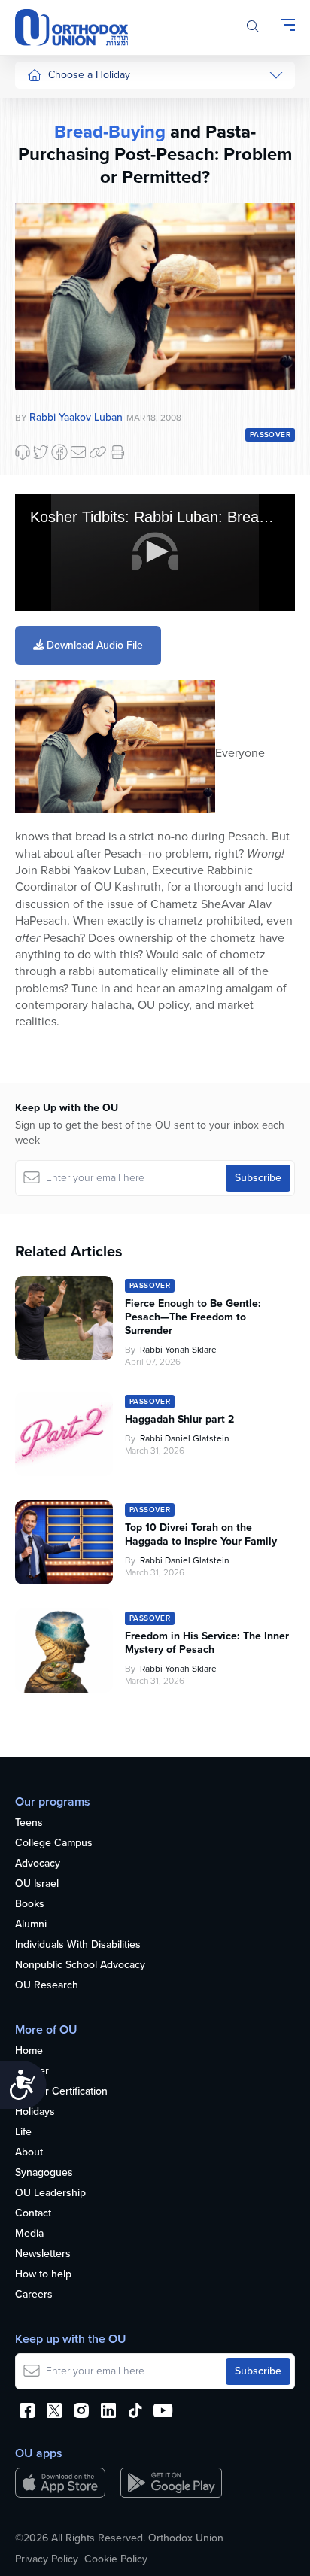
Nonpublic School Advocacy (80, 1965)
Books (30, 1905)
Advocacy (38, 1864)
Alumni (31, 1925)
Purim (40, 191)
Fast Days (50, 304)
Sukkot (43, 135)
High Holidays (59, 106)
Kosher (32, 2072)
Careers (34, 2295)
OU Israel (37, 1884)
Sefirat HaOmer (63, 248)
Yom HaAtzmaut (52, 470)
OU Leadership (50, 2193)
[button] (155, 551)
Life (23, 2132)
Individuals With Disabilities (78, 1945)
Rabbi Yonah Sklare (178, 1350)
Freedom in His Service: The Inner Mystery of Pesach (207, 1643)
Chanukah (50, 163)
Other (41, 333)
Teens (29, 1823)
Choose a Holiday (89, 75)
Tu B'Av (44, 406)
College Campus (54, 1844)
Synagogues (44, 2173)
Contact (33, 2214)
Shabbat (46, 361)
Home (29, 2051)
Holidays (35, 2112)
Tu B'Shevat (55, 434)
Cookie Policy (116, 2559)
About (29, 2153)
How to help (43, 2275)
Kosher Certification (61, 2092)
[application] (155, 553)
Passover (49, 220)
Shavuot (46, 276)
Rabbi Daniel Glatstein (185, 1438)
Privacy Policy (47, 2559)
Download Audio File (93, 645)
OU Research (47, 1986)
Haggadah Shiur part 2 (179, 1420)
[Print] (117, 452)
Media (29, 2234)
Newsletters (43, 2254)
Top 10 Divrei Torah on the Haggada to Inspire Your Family (201, 1535)
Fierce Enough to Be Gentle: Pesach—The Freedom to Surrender (193, 1317)
